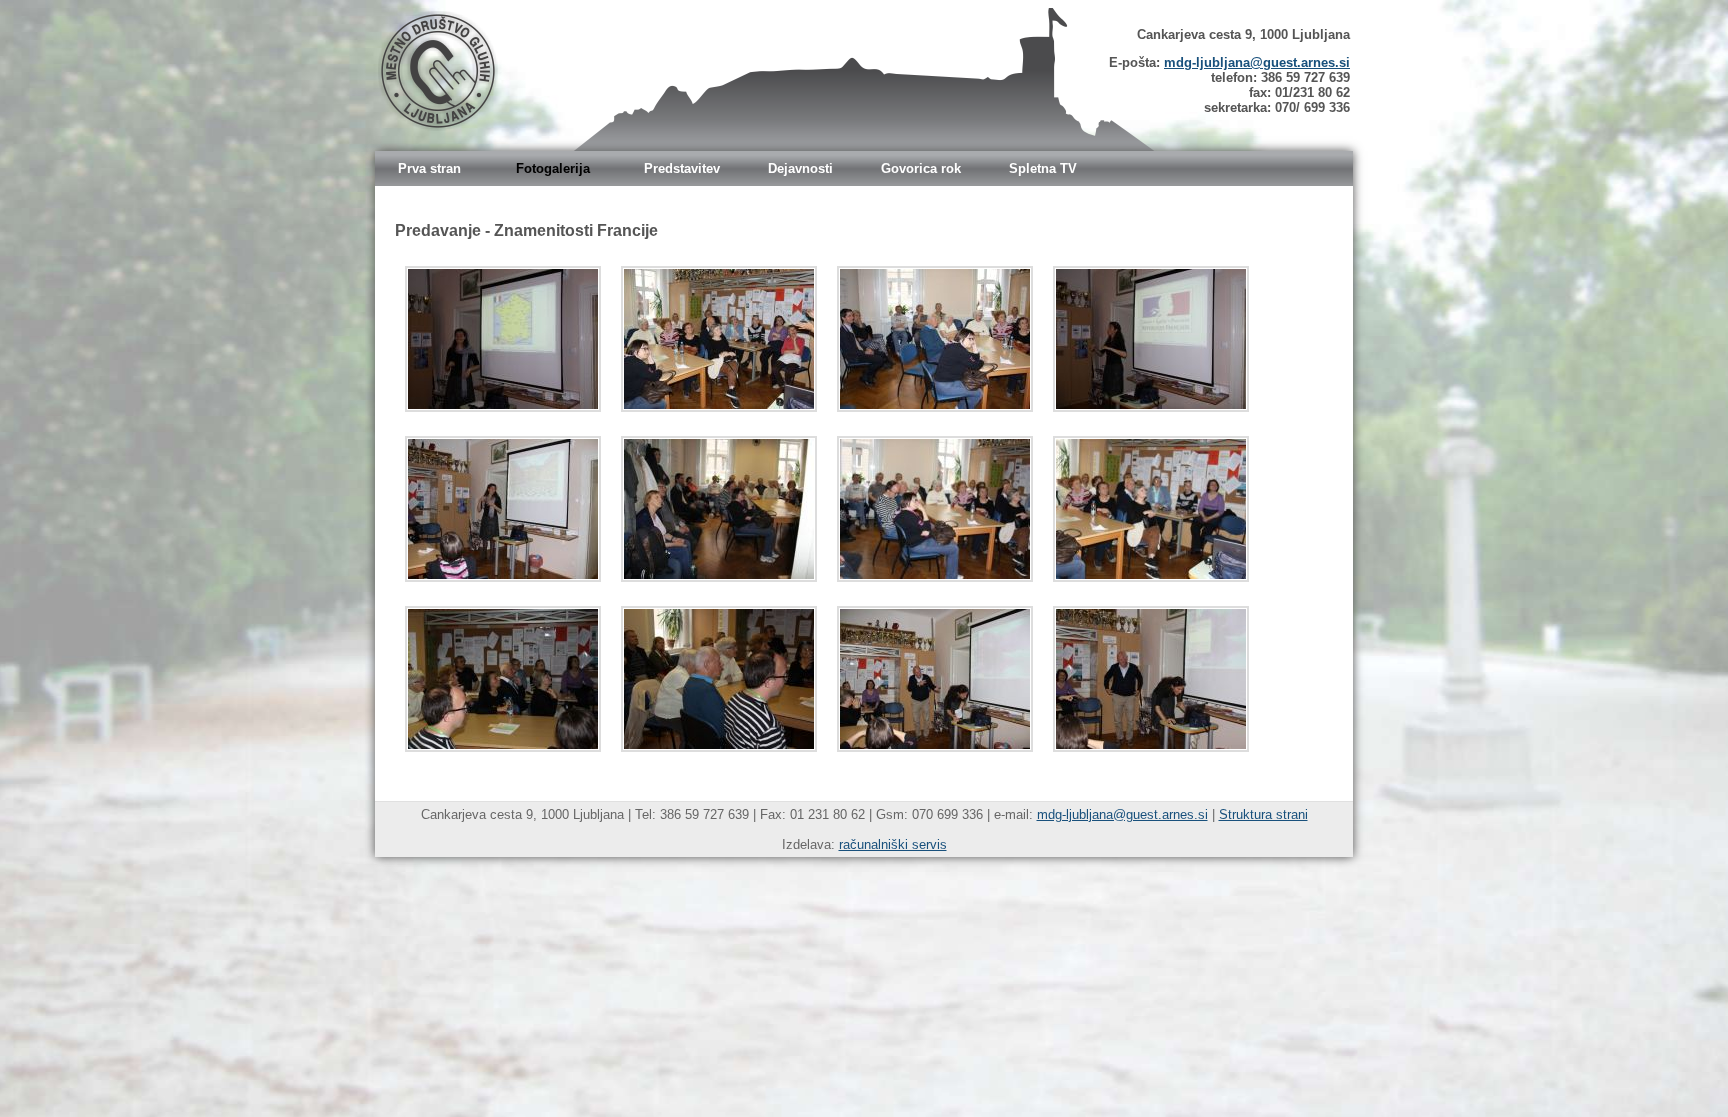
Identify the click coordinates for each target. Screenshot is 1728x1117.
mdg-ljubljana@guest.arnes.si (1257, 62)
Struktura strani (1263, 814)
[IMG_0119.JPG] (503, 679)
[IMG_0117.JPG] (935, 509)
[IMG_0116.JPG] (719, 509)
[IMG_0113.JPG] (935, 339)
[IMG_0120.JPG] (719, 679)
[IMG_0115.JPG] (503, 509)
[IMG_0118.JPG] (1151, 509)
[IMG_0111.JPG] (503, 339)
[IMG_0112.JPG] (719, 339)
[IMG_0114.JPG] (1151, 339)
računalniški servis (893, 844)
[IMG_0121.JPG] (935, 679)
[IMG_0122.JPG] (1151, 679)
